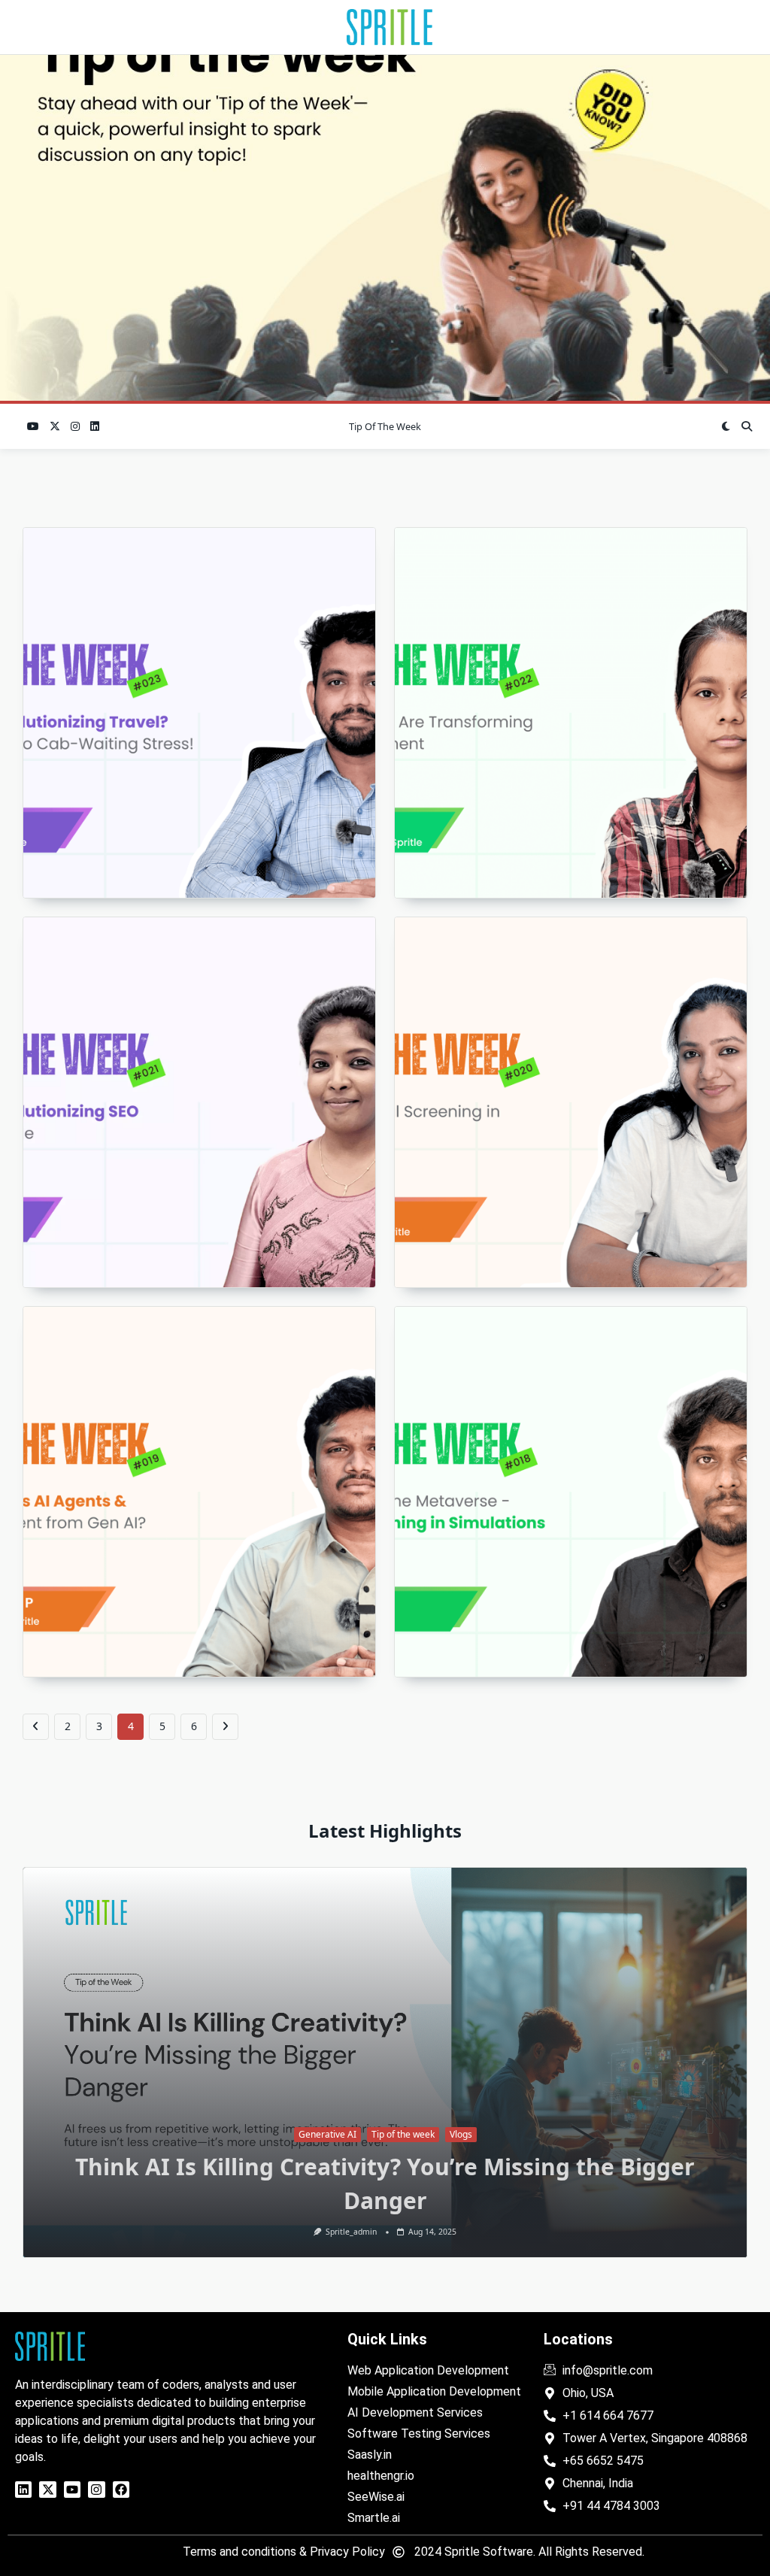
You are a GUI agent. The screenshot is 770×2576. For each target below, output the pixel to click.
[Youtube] (72, 2490)
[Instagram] (96, 2490)
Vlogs (105, 2168)
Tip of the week (385, 426)
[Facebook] (121, 2490)
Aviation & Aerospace (717, 2134)
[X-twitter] (47, 2490)
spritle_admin (741, 2232)
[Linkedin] (23, 2490)
